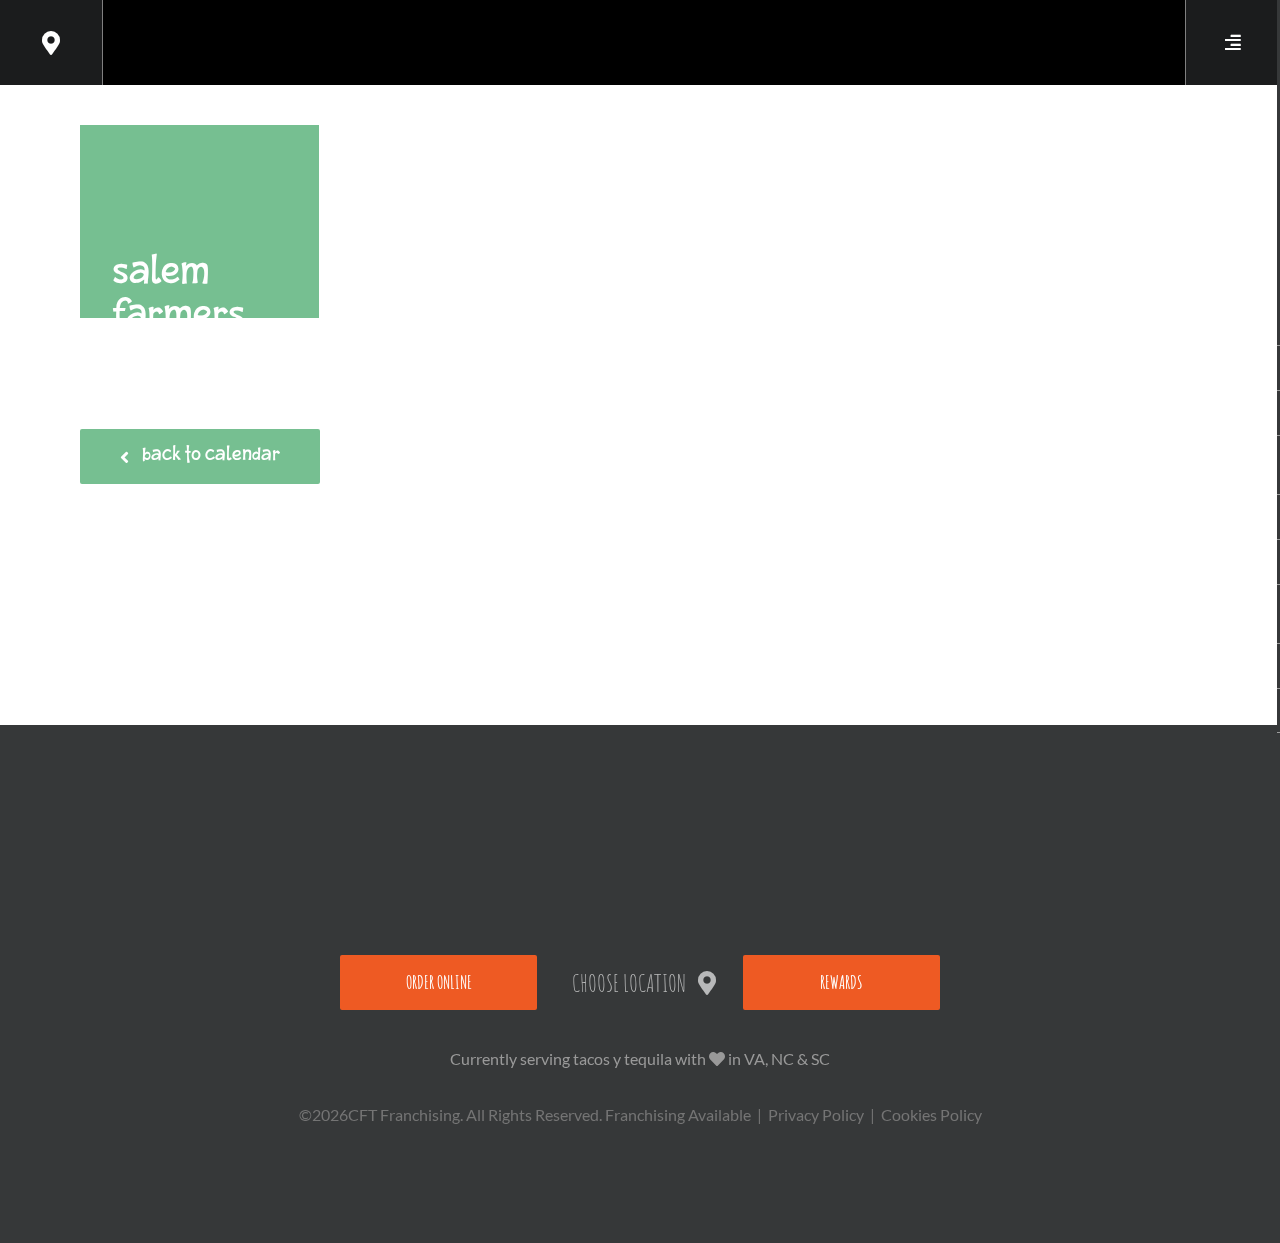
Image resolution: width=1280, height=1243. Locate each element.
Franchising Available (678, 1114)
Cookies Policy (931, 1114)
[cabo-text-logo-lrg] (640, 26)
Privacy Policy (816, 1114)
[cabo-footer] (640, 772)
